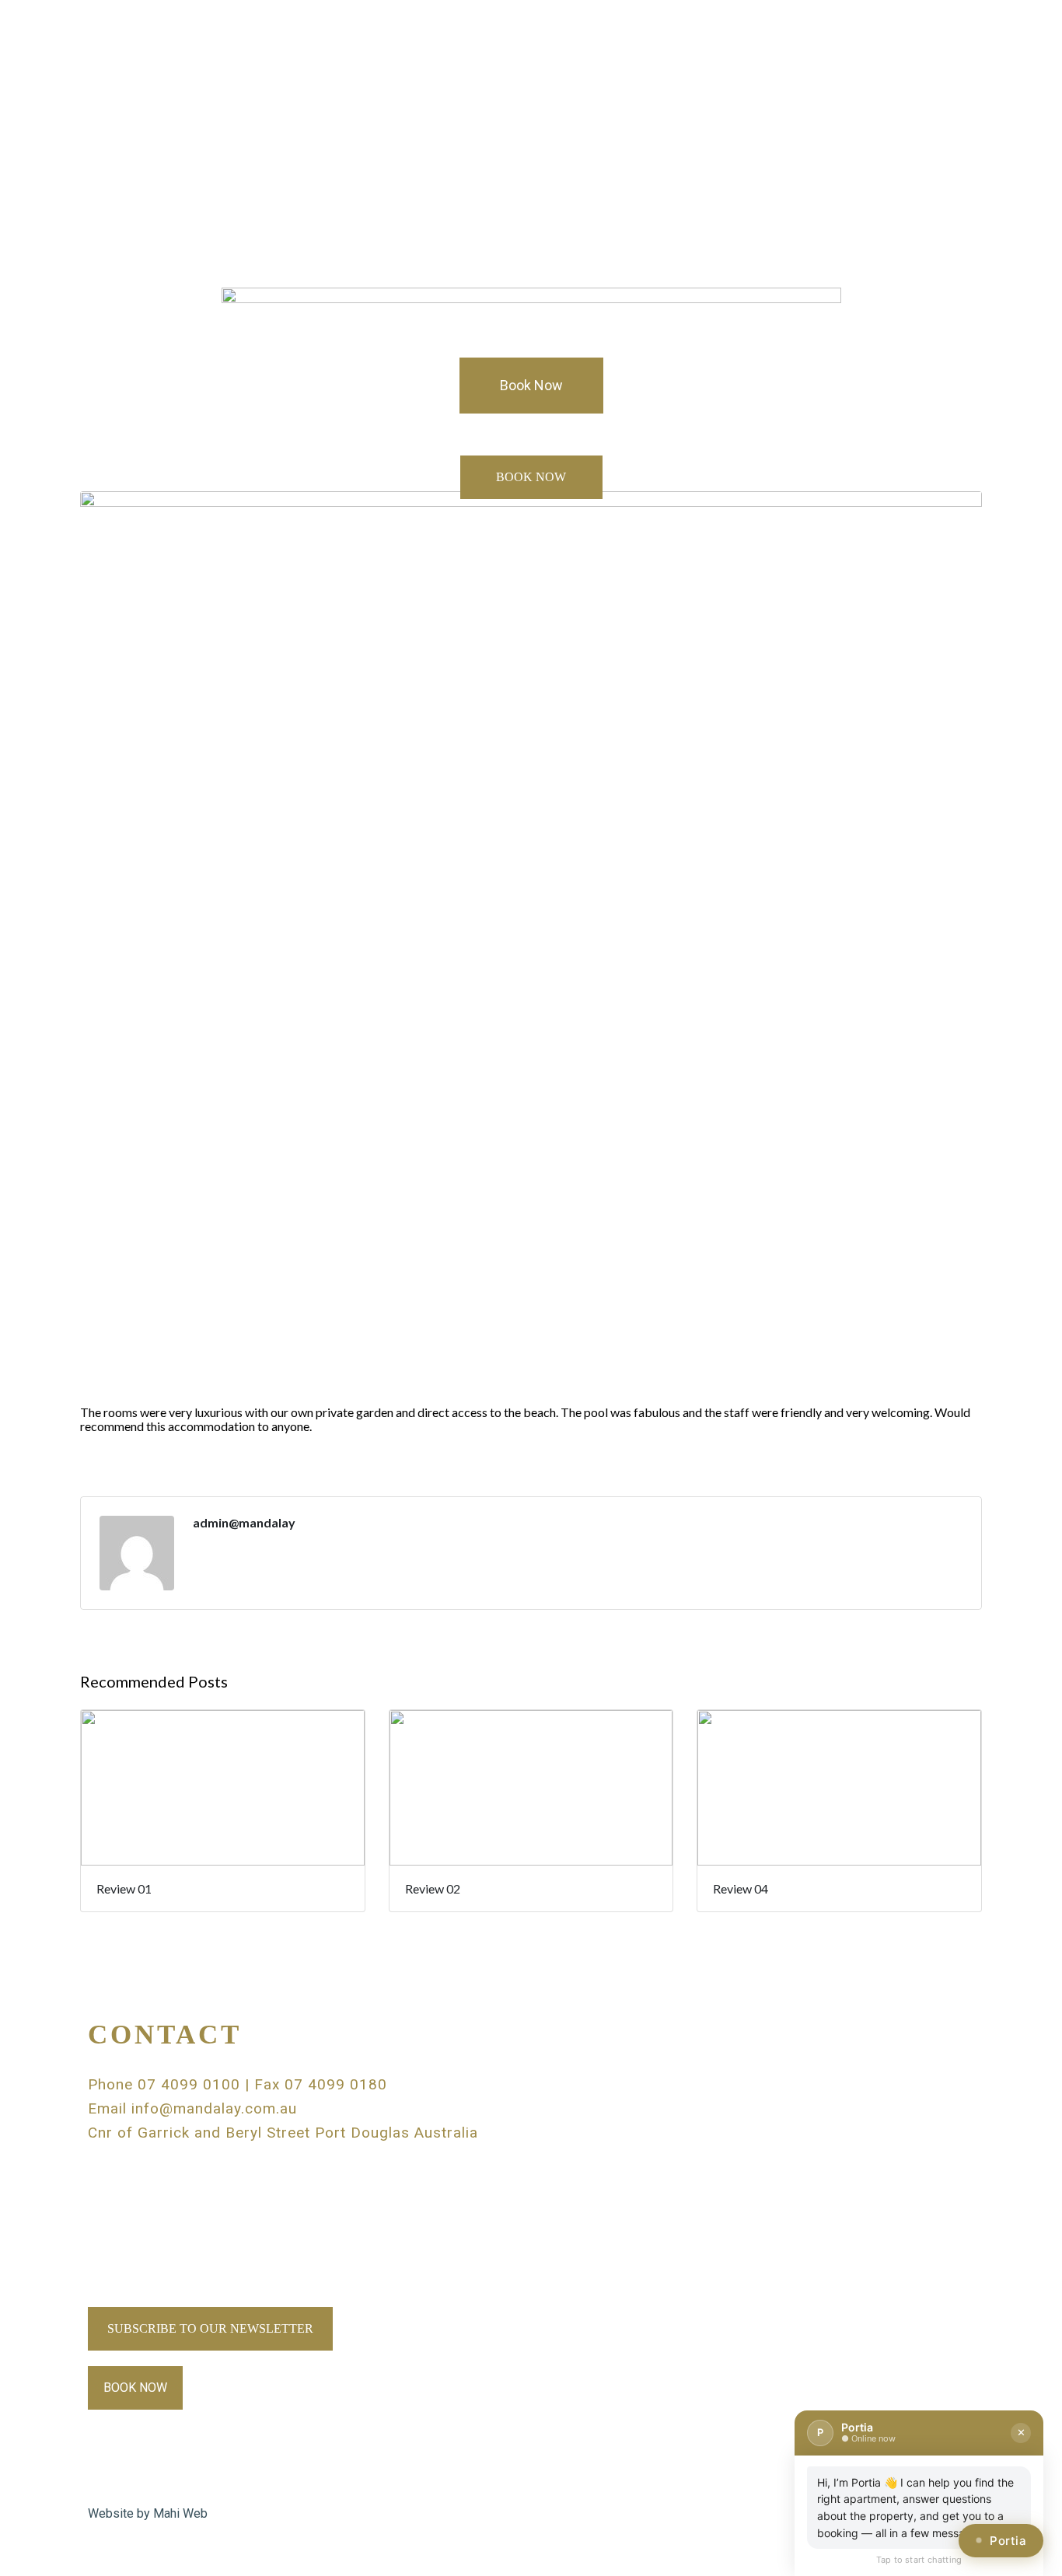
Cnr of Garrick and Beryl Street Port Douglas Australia (283, 2133)
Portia (1008, 2541)
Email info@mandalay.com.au (192, 2108)
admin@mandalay (244, 1523)
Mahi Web (180, 2513)
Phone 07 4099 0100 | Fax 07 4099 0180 (238, 2084)
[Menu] (531, 72)
